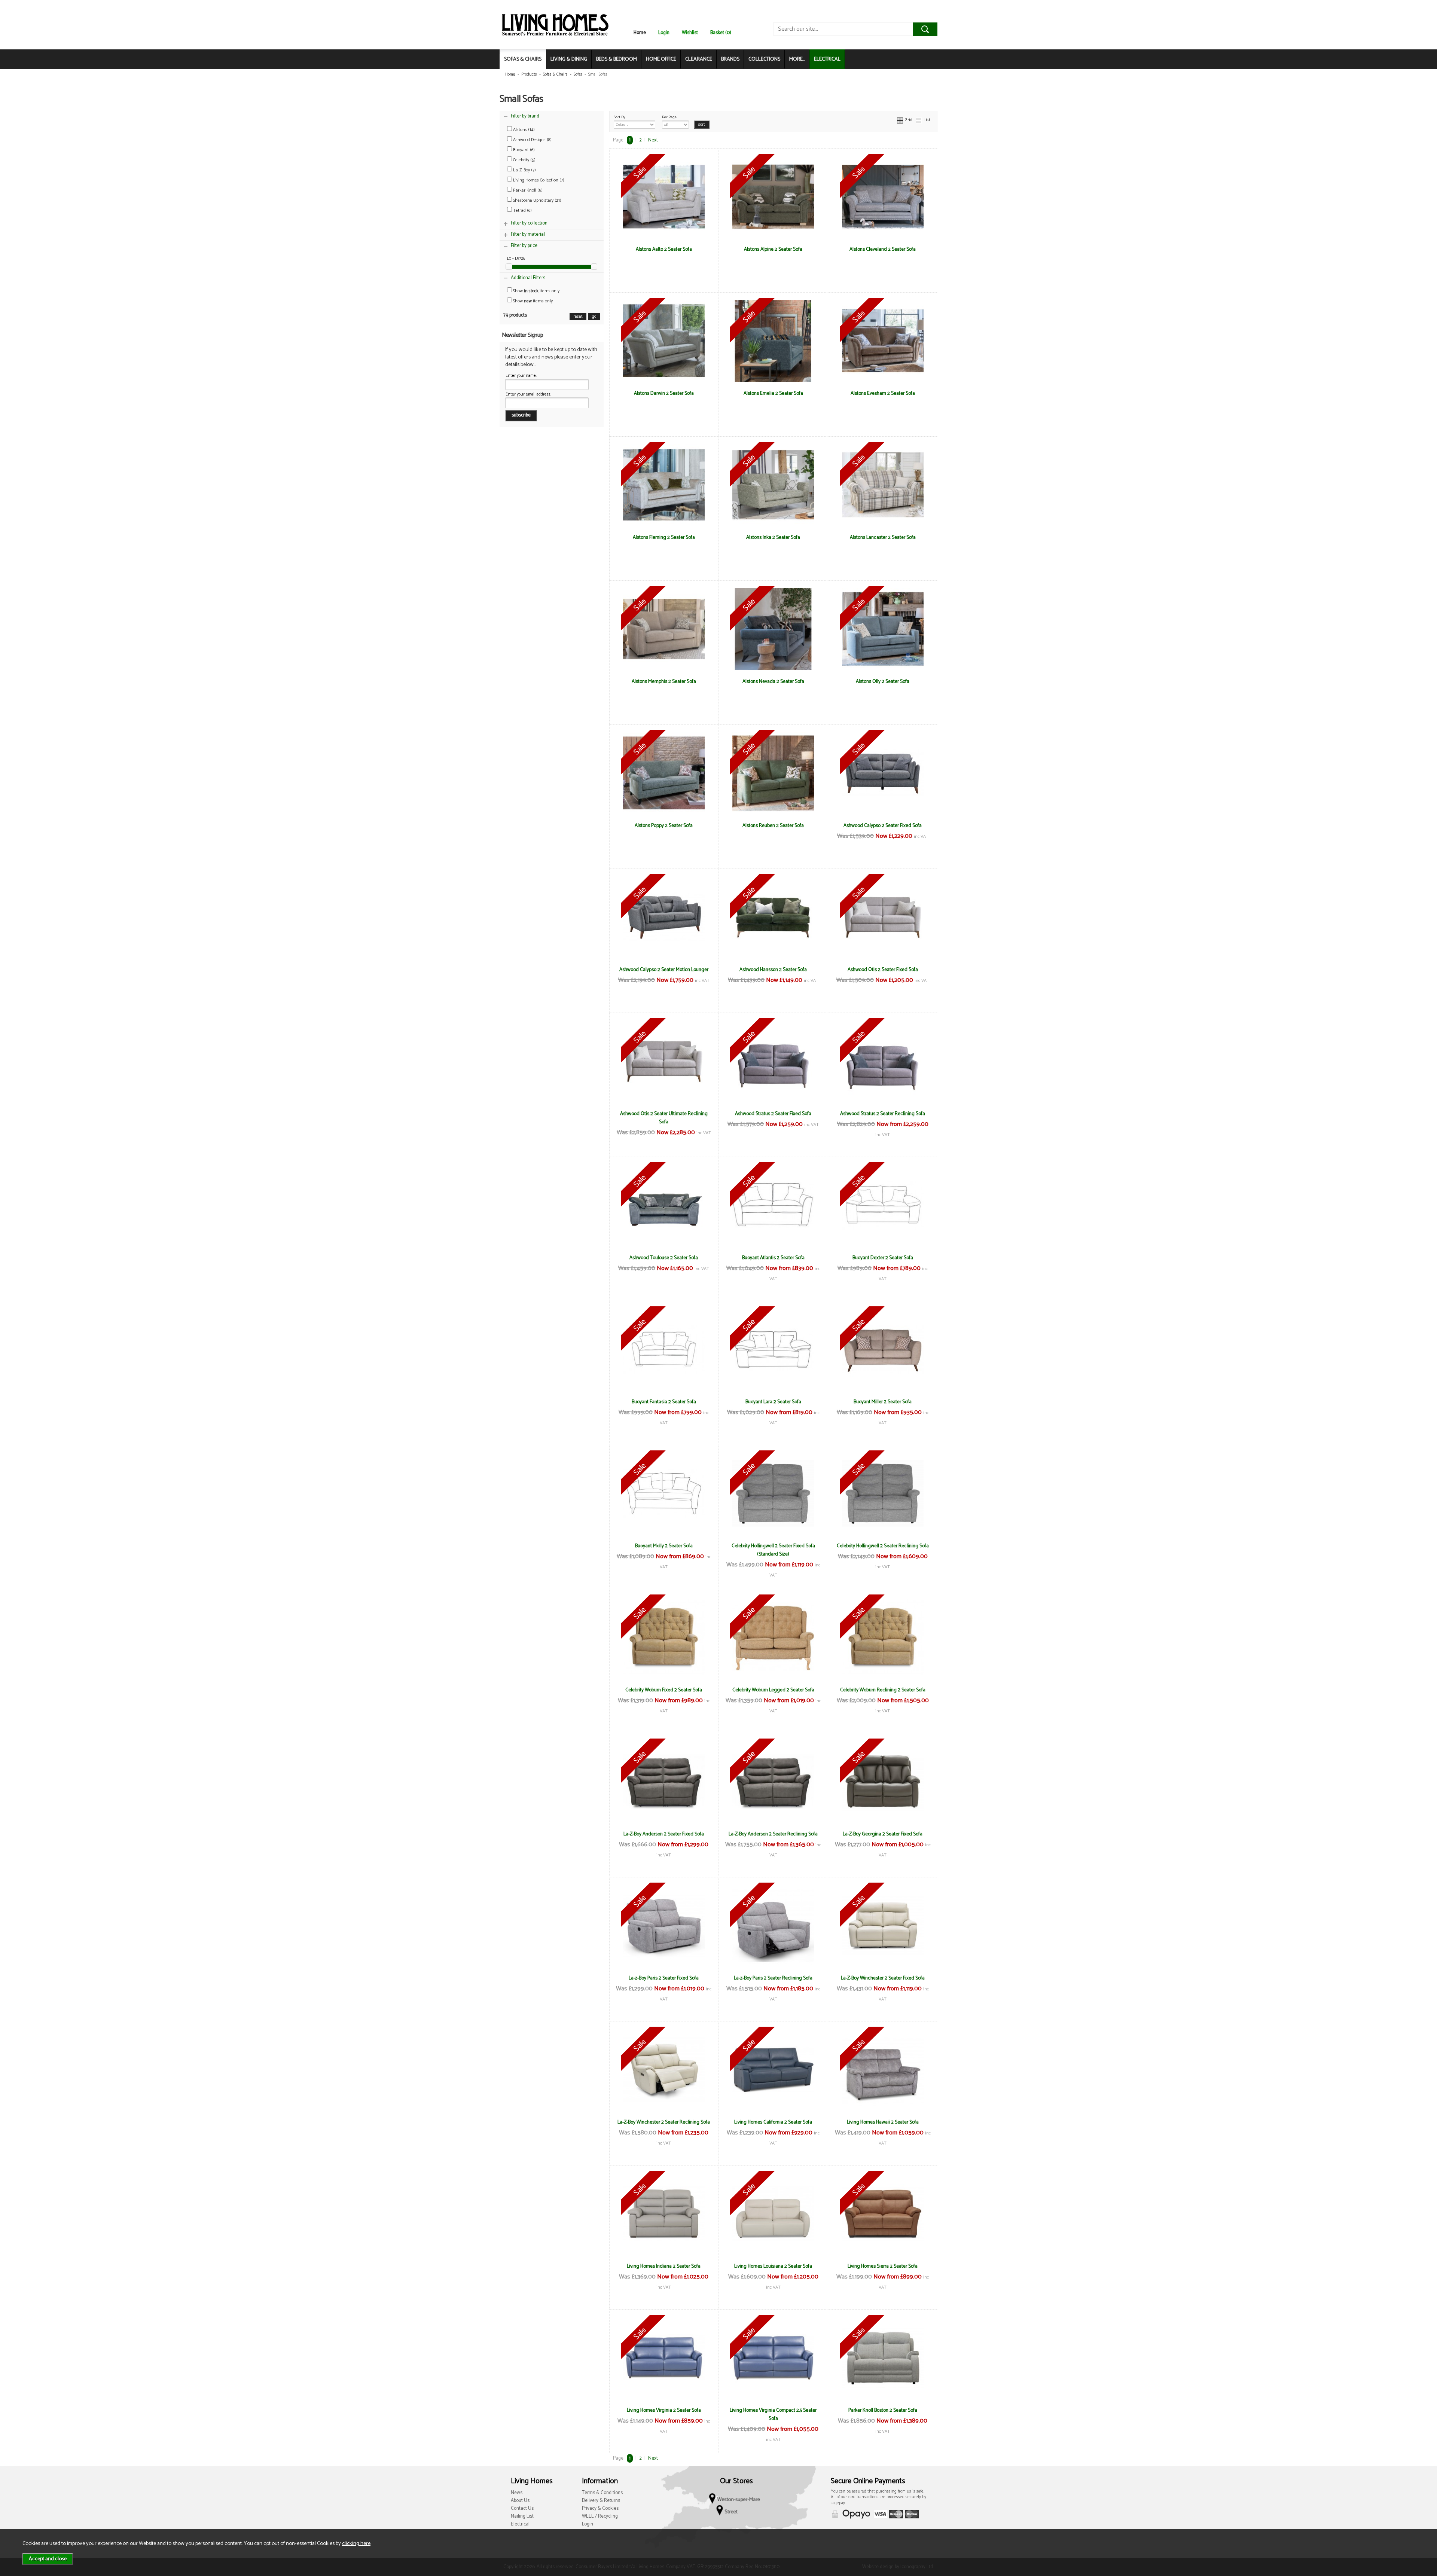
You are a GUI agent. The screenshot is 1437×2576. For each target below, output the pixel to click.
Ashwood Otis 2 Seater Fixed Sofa (883, 970)
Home (640, 33)
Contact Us (522, 2508)
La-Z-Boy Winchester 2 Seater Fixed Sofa (883, 1978)
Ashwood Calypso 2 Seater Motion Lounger (664, 970)
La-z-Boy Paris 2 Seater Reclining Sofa (773, 1978)
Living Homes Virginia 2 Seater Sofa (664, 2410)
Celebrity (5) (524, 160)
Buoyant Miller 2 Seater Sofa (883, 1402)
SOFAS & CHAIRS (523, 59)
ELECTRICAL (827, 59)
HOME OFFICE (661, 59)
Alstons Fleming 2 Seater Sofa (664, 537)
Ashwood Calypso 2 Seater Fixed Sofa (883, 825)
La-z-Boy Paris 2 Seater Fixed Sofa (664, 1978)
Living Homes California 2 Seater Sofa (773, 2122)
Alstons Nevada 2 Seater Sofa (773, 681)
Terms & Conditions (602, 2493)
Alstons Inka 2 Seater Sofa (773, 537)
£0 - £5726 (516, 259)
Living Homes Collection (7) (538, 180)
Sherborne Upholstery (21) (537, 200)
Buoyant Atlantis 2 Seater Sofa (773, 1258)
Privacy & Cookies (600, 2508)
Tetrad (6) (522, 210)
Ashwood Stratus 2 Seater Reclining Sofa (883, 1114)
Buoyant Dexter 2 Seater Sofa (883, 1258)
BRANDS (730, 59)
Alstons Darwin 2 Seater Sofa (664, 393)
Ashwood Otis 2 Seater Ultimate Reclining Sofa (664, 1118)
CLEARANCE (699, 59)
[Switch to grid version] (900, 120)
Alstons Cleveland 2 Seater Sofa (883, 249)
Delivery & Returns (601, 2501)
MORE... (797, 59)
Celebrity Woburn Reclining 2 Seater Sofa (883, 1690)
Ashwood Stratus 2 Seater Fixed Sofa (773, 1114)
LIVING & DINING (569, 59)
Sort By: (620, 117)
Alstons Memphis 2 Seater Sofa (664, 681)
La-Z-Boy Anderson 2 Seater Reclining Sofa (773, 1834)
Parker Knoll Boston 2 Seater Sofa (883, 2410)
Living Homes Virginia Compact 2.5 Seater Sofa (773, 2414)
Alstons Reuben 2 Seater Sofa (773, 825)
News (517, 2493)
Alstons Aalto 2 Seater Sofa (664, 249)
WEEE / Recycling (600, 2516)
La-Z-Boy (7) (524, 170)
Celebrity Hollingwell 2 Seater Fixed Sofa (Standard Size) (773, 1550)
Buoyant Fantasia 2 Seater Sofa (664, 1402)
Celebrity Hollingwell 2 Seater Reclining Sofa (883, 1546)
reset (578, 317)
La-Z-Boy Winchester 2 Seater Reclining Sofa (664, 2122)
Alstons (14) (523, 130)
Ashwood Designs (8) (532, 140)
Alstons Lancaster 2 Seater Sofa (883, 537)
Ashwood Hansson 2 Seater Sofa (773, 970)
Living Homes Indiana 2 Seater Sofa (664, 2266)
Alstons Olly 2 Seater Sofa (883, 681)
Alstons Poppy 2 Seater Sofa (664, 825)
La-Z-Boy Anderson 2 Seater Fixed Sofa (664, 1834)
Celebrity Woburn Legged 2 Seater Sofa (773, 1690)
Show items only (536, 291)
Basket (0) (721, 33)
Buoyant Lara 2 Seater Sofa (773, 1402)
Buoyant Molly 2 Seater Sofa (664, 1546)
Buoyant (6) (523, 150)
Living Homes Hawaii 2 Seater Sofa (883, 2122)
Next (653, 140)
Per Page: (670, 117)
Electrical (520, 2524)
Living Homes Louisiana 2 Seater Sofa (773, 2266)
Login (664, 33)
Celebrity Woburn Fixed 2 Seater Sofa (664, 1690)
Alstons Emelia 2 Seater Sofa (773, 393)
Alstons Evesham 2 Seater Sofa (883, 393)
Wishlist (690, 33)
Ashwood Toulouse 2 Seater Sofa (664, 1258)
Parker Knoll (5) (527, 190)
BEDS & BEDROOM (617, 59)
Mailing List (522, 2516)
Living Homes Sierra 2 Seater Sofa (883, 2266)
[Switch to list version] (919, 120)
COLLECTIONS (764, 59)
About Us (520, 2501)
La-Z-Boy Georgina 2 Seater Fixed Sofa (883, 1834)
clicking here (356, 2543)
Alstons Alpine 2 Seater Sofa (773, 249)
